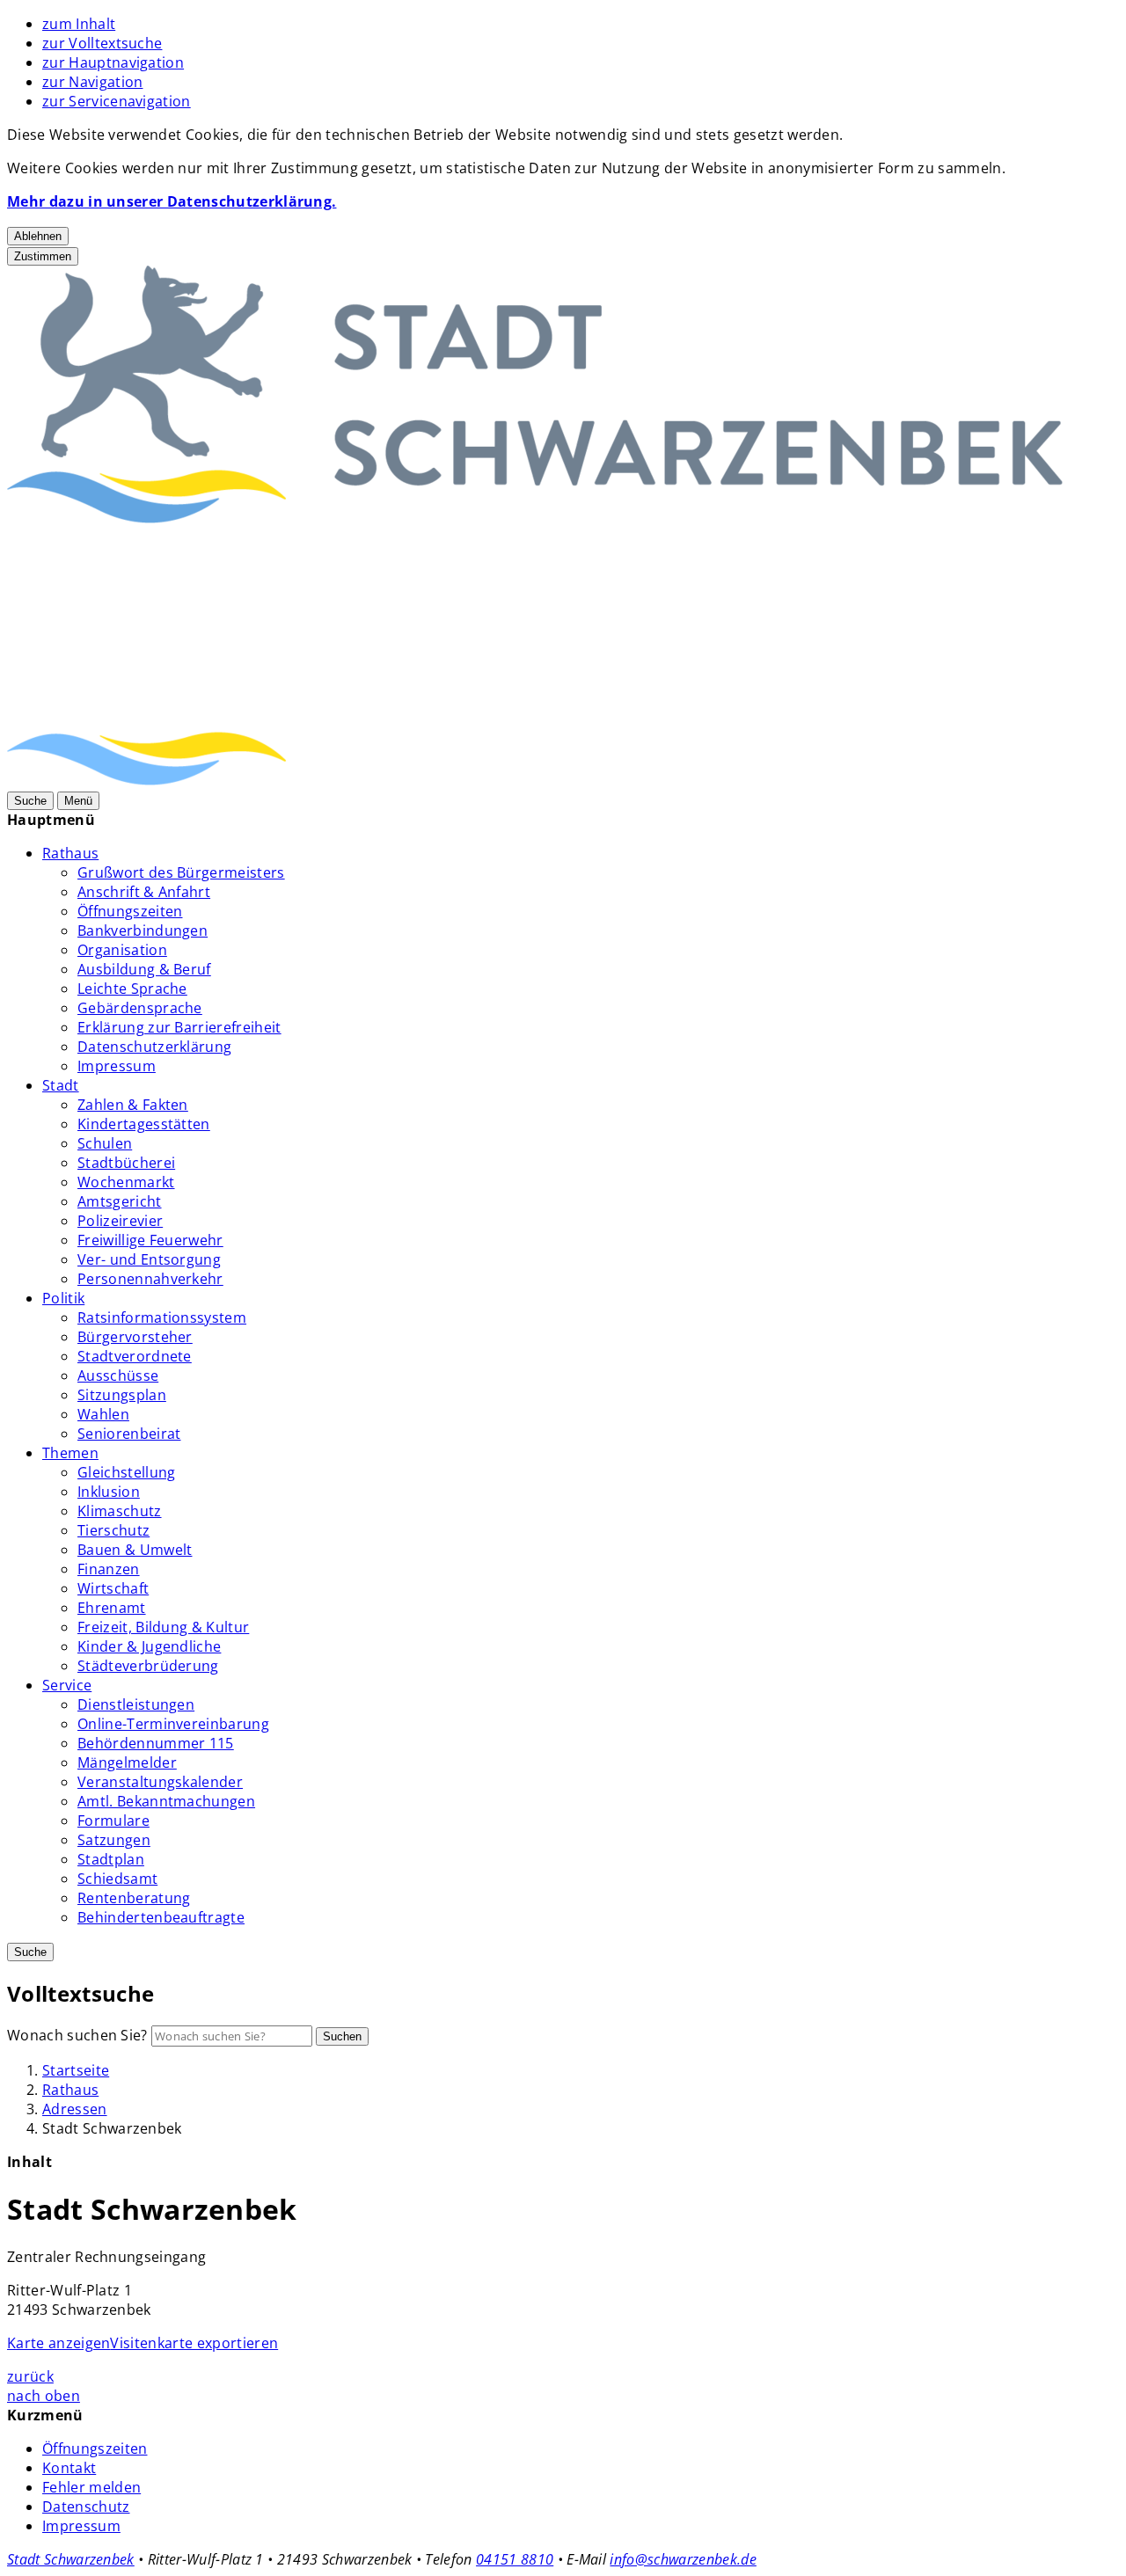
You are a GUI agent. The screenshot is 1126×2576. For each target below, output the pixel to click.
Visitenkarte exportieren (194, 2343)
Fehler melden (91, 2487)
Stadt (61, 1085)
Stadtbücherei (126, 1163)
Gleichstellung (126, 1472)
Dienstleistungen (136, 1704)
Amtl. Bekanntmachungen (166, 1801)
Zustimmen (43, 256)
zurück (30, 2376)
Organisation (122, 950)
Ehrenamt (112, 1608)
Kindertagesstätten (144, 1124)
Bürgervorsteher (135, 1337)
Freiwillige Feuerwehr (150, 1240)
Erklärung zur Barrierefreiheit (179, 1027)
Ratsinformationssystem (162, 1317)
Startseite (76, 2070)
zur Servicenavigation (117, 101)
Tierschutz (113, 1530)
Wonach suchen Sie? (77, 2035)
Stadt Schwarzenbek (71, 2559)
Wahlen (103, 1414)
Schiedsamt (117, 1879)
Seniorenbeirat (129, 1434)
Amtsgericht (120, 1201)
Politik (63, 1298)
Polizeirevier (120, 1221)
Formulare (113, 1821)
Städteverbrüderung (148, 1666)
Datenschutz (86, 2507)
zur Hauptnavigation (113, 62)
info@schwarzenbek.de (683, 2559)
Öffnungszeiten (130, 911)
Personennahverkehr (150, 1279)
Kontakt (69, 2468)
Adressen (75, 2109)
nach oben (44, 2396)
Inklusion (109, 1492)
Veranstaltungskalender (160, 1782)
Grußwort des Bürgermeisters (181, 872)
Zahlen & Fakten (133, 1105)
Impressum (117, 1066)
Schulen (105, 1143)
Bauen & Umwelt (135, 1550)
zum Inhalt (79, 24)
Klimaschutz (120, 1511)
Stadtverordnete (135, 1356)
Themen (70, 1453)
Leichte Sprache (132, 989)
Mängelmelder (127, 1762)
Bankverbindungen (143, 930)
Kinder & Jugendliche (149, 1646)
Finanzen (109, 1569)
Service (67, 1685)
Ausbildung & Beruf (144, 969)
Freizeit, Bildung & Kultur (163, 1627)
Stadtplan (111, 1859)
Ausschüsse (118, 1376)
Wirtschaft (113, 1588)
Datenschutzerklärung (154, 1047)
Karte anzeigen (58, 2343)
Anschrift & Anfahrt (144, 892)
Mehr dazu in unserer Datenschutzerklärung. (172, 201)
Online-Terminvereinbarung (173, 1724)
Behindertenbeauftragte (161, 1917)
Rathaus (70, 853)
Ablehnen (38, 236)
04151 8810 (515, 2559)
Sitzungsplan (122, 1395)
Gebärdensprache (140, 1008)
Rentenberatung (134, 1898)
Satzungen (114, 1840)
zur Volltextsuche (102, 43)
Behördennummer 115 (156, 1743)
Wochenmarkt (126, 1182)
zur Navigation (92, 82)
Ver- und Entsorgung (149, 1259)
